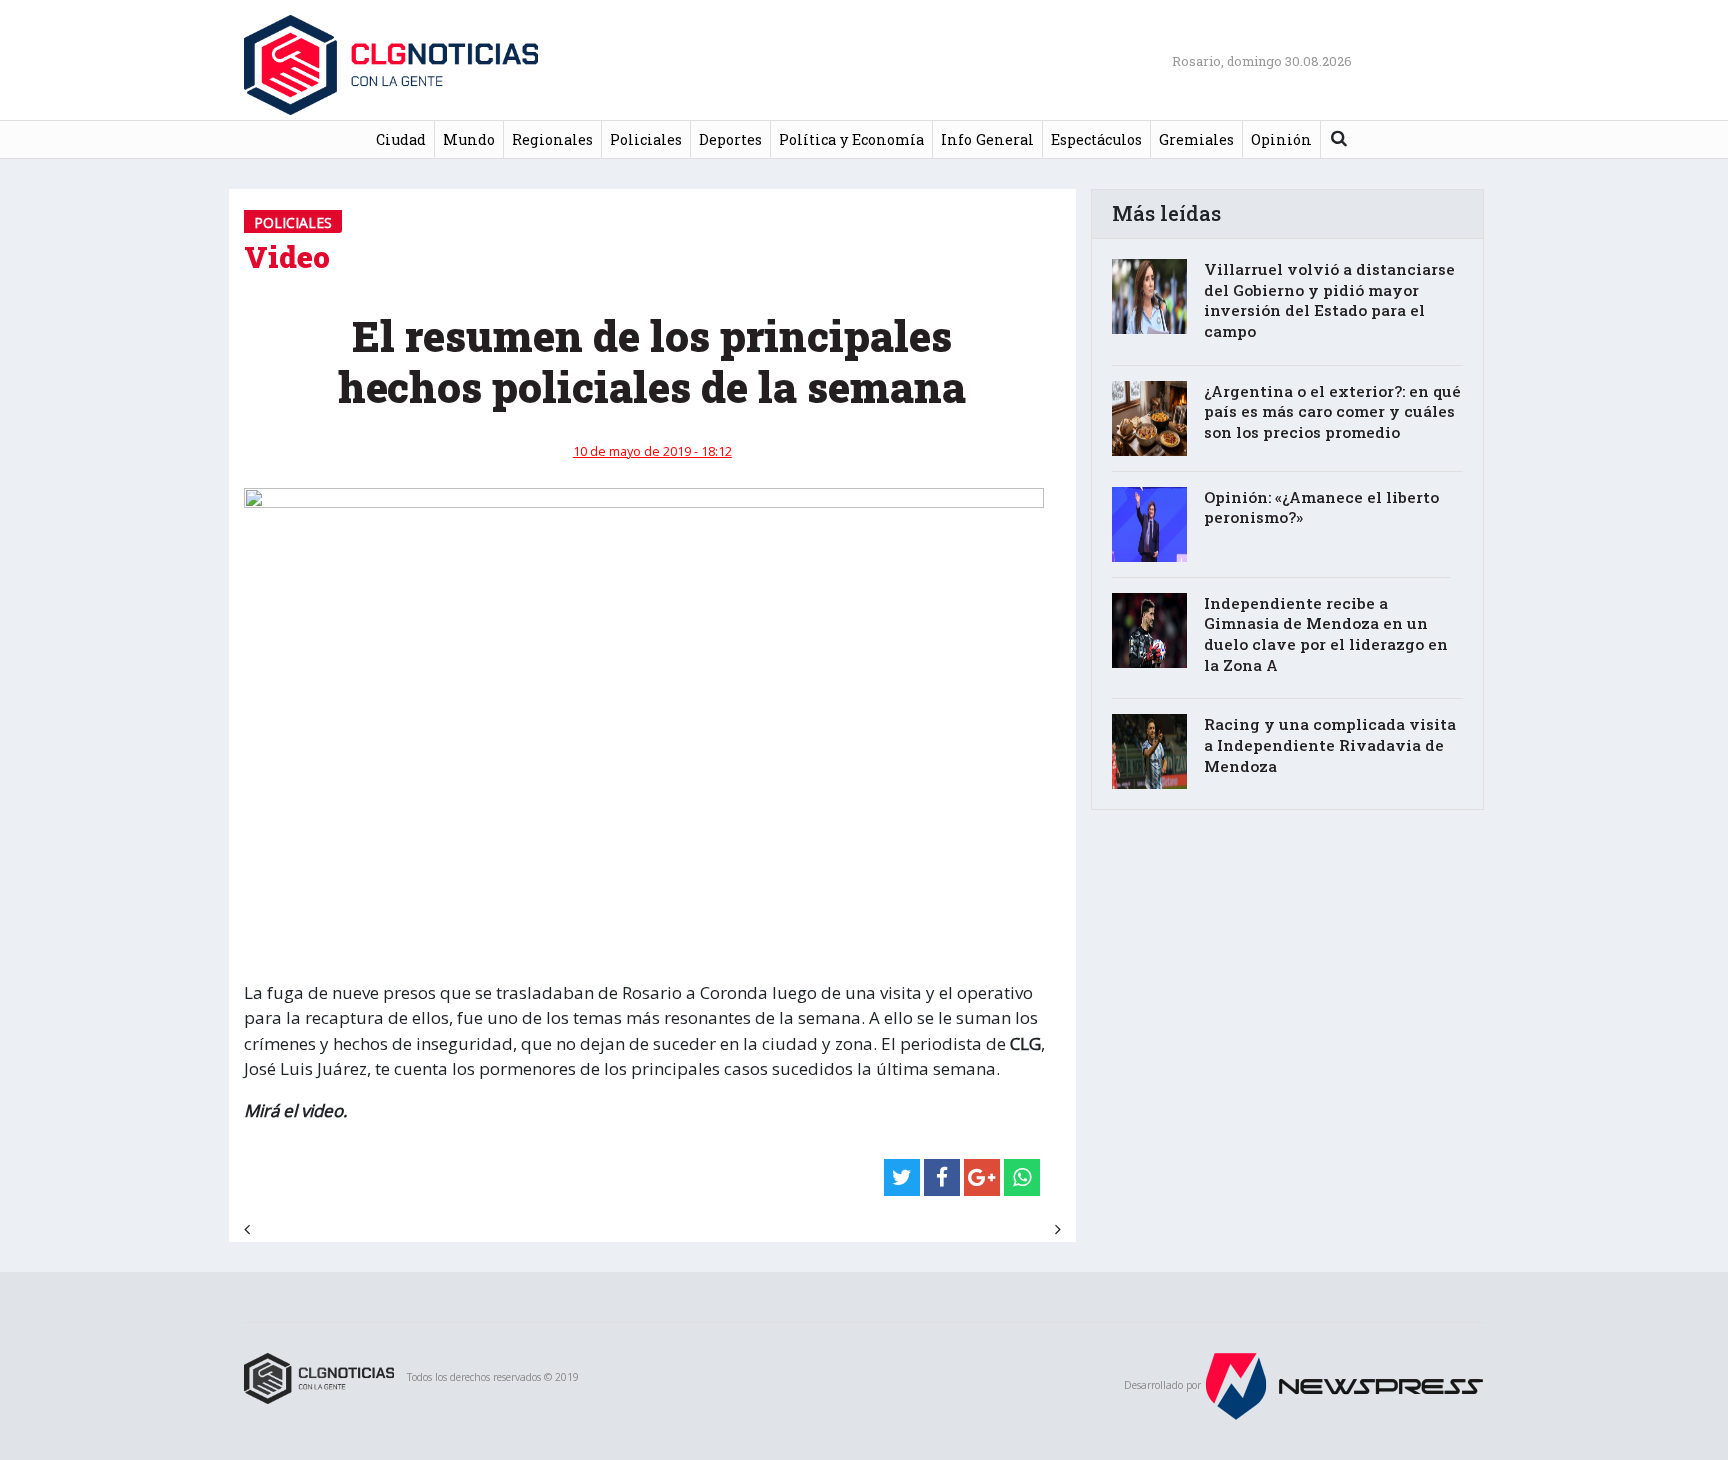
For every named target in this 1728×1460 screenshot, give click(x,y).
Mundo (469, 139)
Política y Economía (851, 139)
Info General (987, 139)
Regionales (552, 139)
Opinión (1281, 139)
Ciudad (401, 139)
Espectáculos (1096, 139)
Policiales (646, 139)
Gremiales (1196, 139)
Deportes (730, 139)
